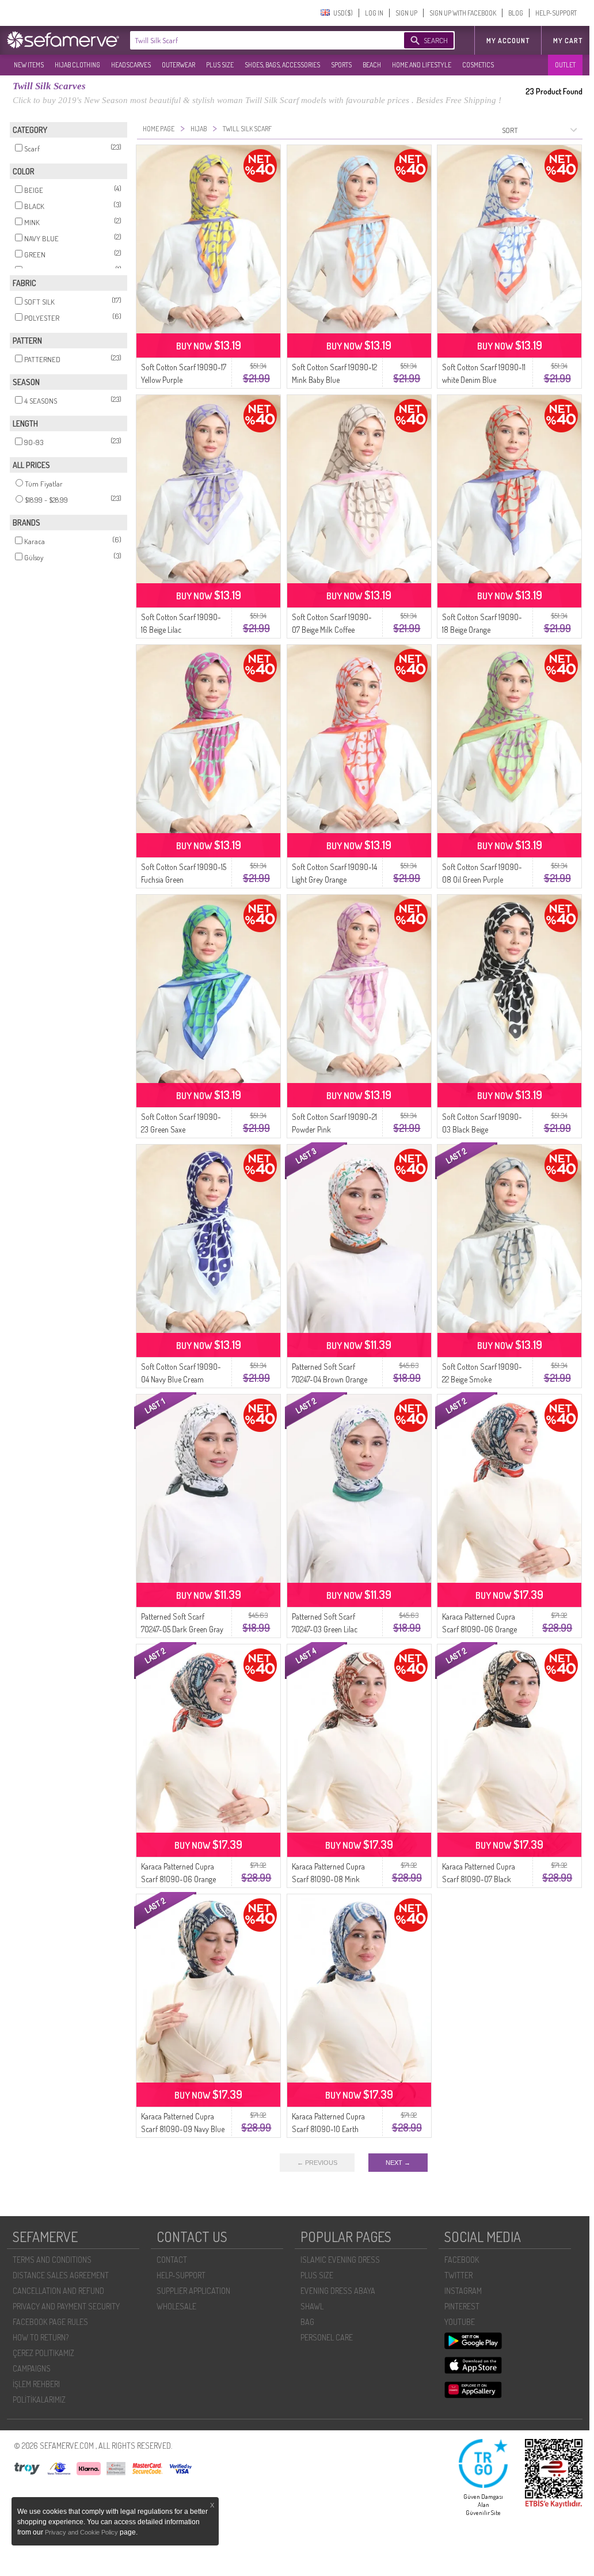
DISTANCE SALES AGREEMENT (61, 2275)
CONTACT (172, 2260)
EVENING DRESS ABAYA (338, 2291)
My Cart (568, 41)
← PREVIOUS (317, 2163)
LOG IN (374, 13)
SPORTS (341, 65)
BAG (307, 2322)
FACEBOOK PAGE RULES (50, 2322)
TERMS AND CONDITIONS (52, 2260)
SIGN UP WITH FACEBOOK (463, 13)
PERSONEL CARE (327, 2337)
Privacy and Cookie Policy (82, 2532)
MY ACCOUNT (508, 41)
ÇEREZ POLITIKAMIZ (43, 2353)
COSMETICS (478, 65)
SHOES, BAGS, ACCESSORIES (282, 65)
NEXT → (398, 2163)
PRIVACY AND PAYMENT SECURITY (66, 2306)
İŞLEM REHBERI (36, 2384)
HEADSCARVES (131, 65)
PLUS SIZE (220, 65)
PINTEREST (462, 2306)
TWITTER (458, 2275)
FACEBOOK (462, 2260)
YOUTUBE (460, 2322)
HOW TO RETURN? (41, 2337)
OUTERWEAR (178, 65)
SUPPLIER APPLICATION (193, 2291)
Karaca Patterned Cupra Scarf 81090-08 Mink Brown (328, 1879)
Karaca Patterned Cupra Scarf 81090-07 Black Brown (479, 1879)
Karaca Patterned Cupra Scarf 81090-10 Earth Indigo (328, 2129)
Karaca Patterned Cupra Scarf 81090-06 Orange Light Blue (479, 1629)
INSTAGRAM (463, 2291)
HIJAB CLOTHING (77, 65)
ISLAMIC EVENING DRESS (340, 2260)
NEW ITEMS (29, 65)
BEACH (372, 65)
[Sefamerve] (66, 40)
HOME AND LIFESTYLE (422, 65)
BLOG (516, 13)
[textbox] (256, 40)
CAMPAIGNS (32, 2368)
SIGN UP (406, 13)
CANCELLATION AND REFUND (58, 2291)
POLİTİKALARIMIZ (39, 2400)
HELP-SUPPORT (556, 13)
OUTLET (565, 65)
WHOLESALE (176, 2306)
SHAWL (312, 2306)
